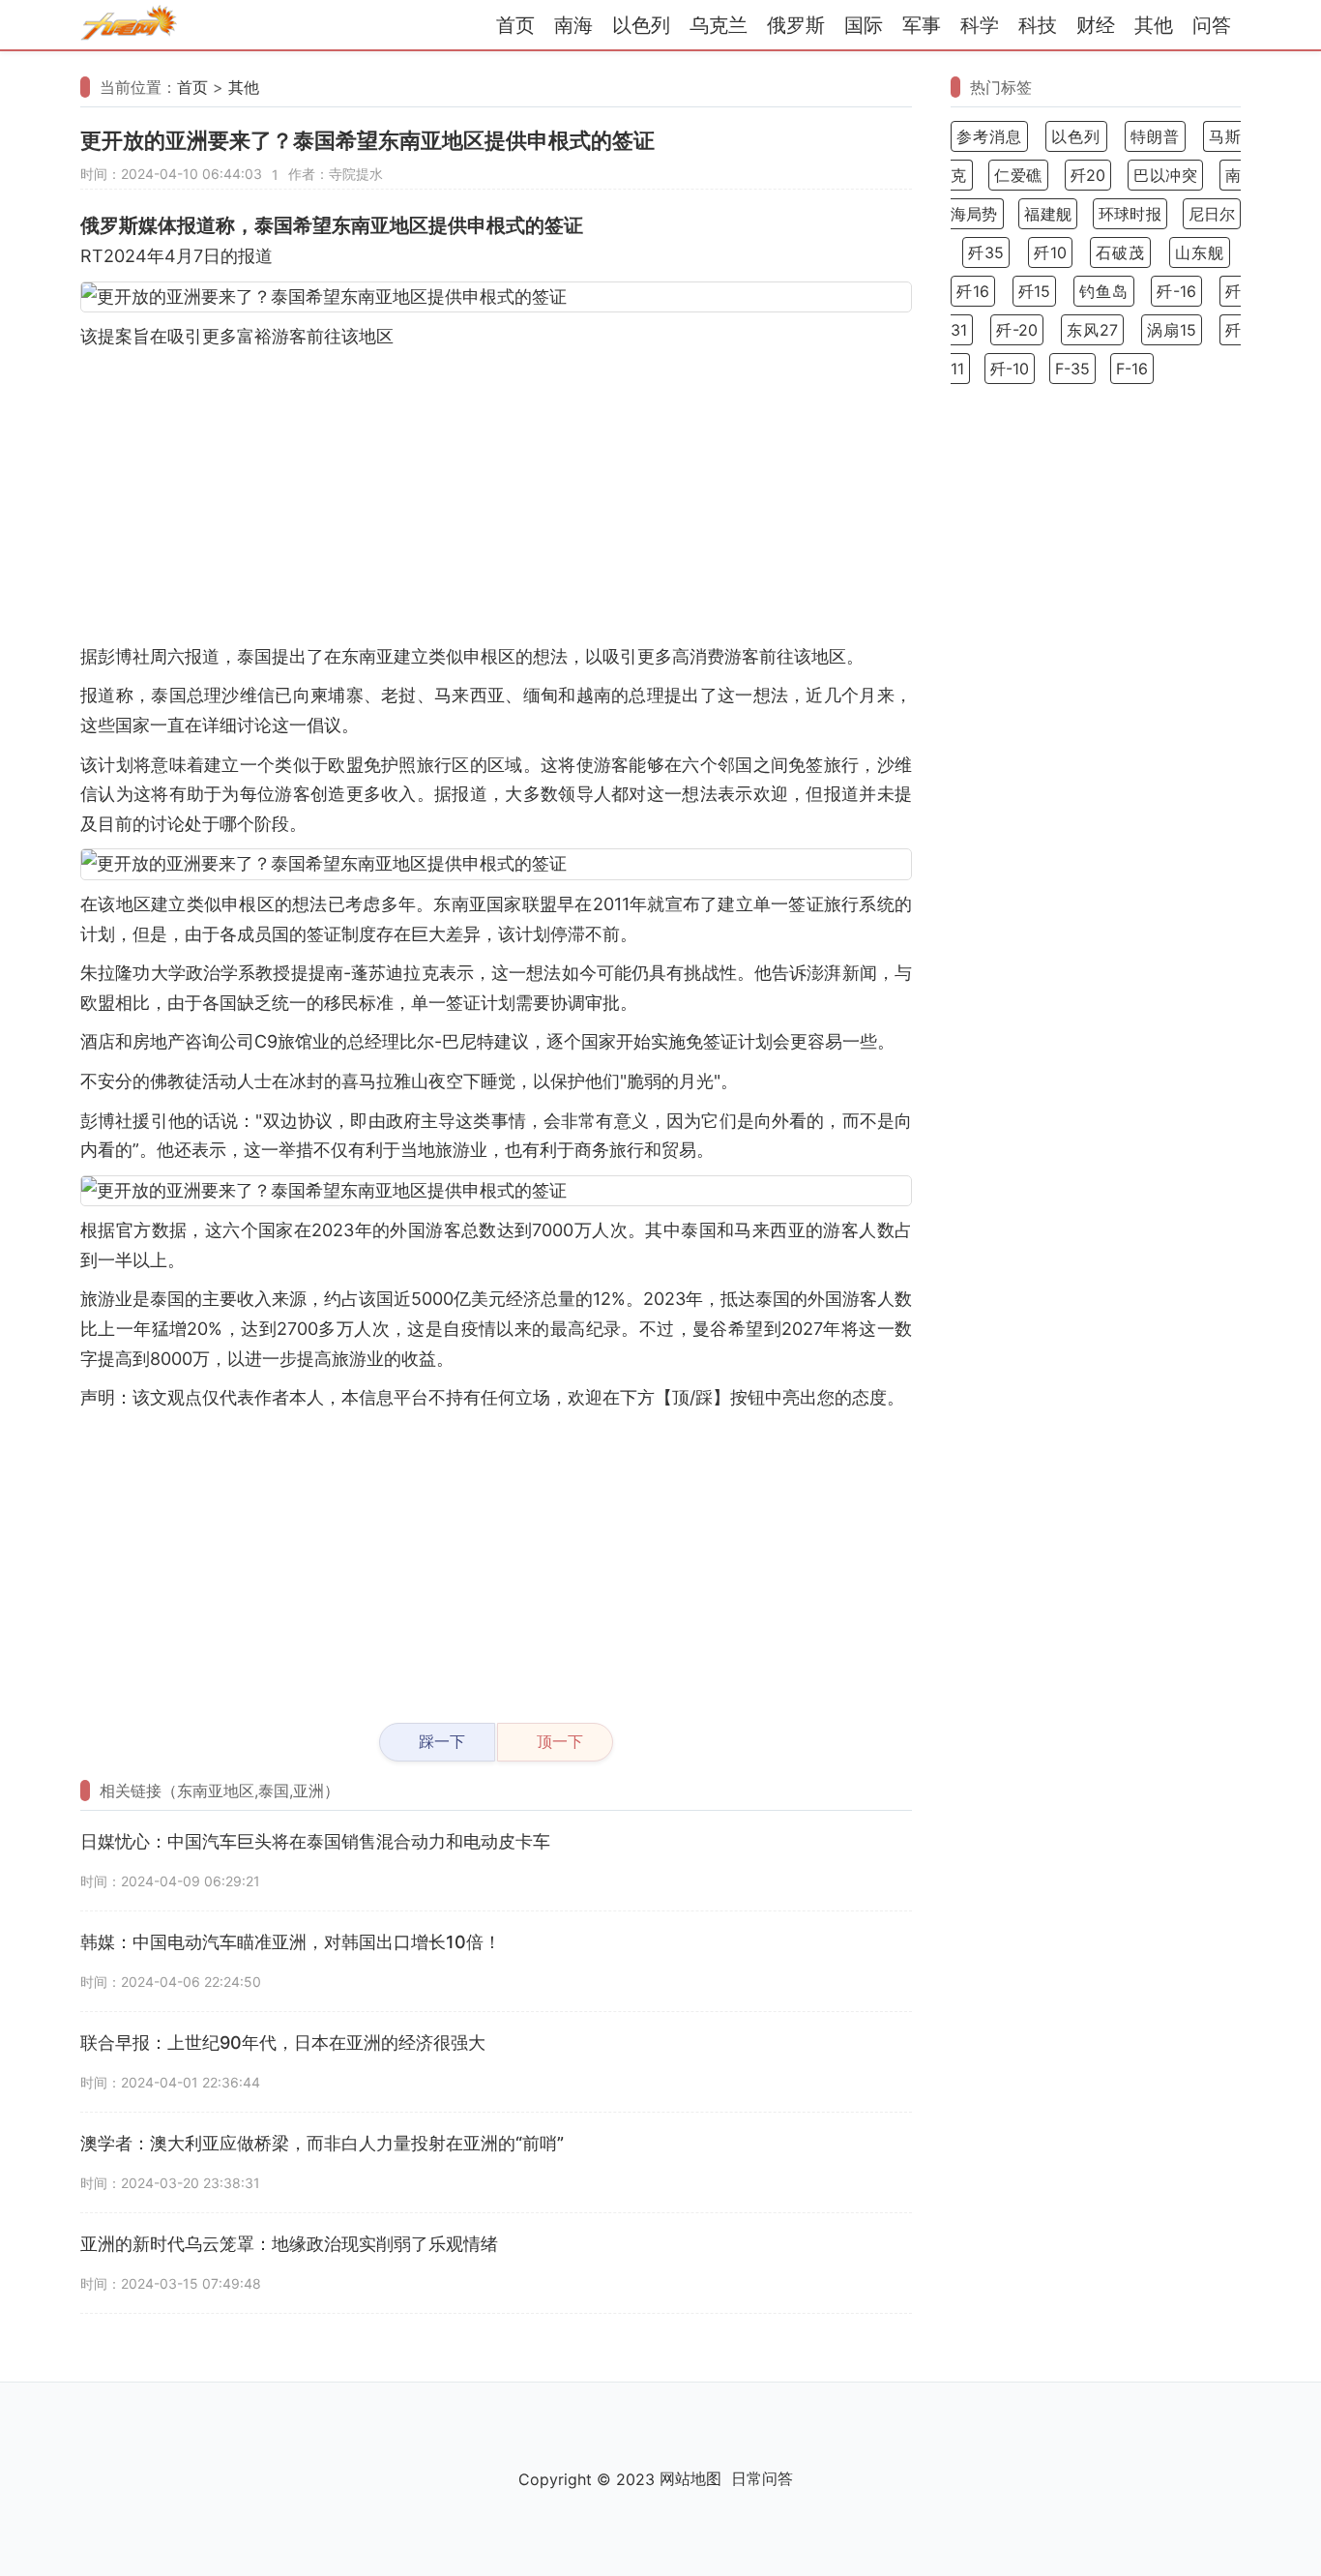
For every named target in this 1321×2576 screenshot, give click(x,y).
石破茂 (1120, 252)
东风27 (1092, 330)
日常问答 (762, 2478)
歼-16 (1176, 291)
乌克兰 (719, 25)
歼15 (1035, 291)
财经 (1096, 25)
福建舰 (1048, 214)
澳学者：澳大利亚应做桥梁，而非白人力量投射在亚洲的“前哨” (322, 2143)
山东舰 (1200, 252)
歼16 (973, 291)
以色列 (641, 25)
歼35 (986, 252)
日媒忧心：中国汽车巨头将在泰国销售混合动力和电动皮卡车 (315, 1841)
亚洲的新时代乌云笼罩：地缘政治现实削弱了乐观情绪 (289, 2244)
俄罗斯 (796, 25)
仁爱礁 (1018, 175)
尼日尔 (1212, 214)
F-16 (1132, 369)
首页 (515, 25)
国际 (864, 25)
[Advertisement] (496, 497)
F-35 (1072, 369)
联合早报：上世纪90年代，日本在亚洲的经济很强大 (283, 2043)
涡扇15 (1172, 330)
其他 (1154, 25)
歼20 (1088, 175)
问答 (1212, 25)
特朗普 (1155, 136)
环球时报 (1130, 214)
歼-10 (1010, 369)
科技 (1038, 25)
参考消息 (989, 136)
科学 (980, 25)
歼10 (1050, 252)
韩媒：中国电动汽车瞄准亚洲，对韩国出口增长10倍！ (291, 1942)
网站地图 (690, 2478)
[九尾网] (129, 26)
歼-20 (1017, 330)
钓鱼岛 (1104, 291)
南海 (573, 25)
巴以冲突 (1165, 175)
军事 (922, 25)
